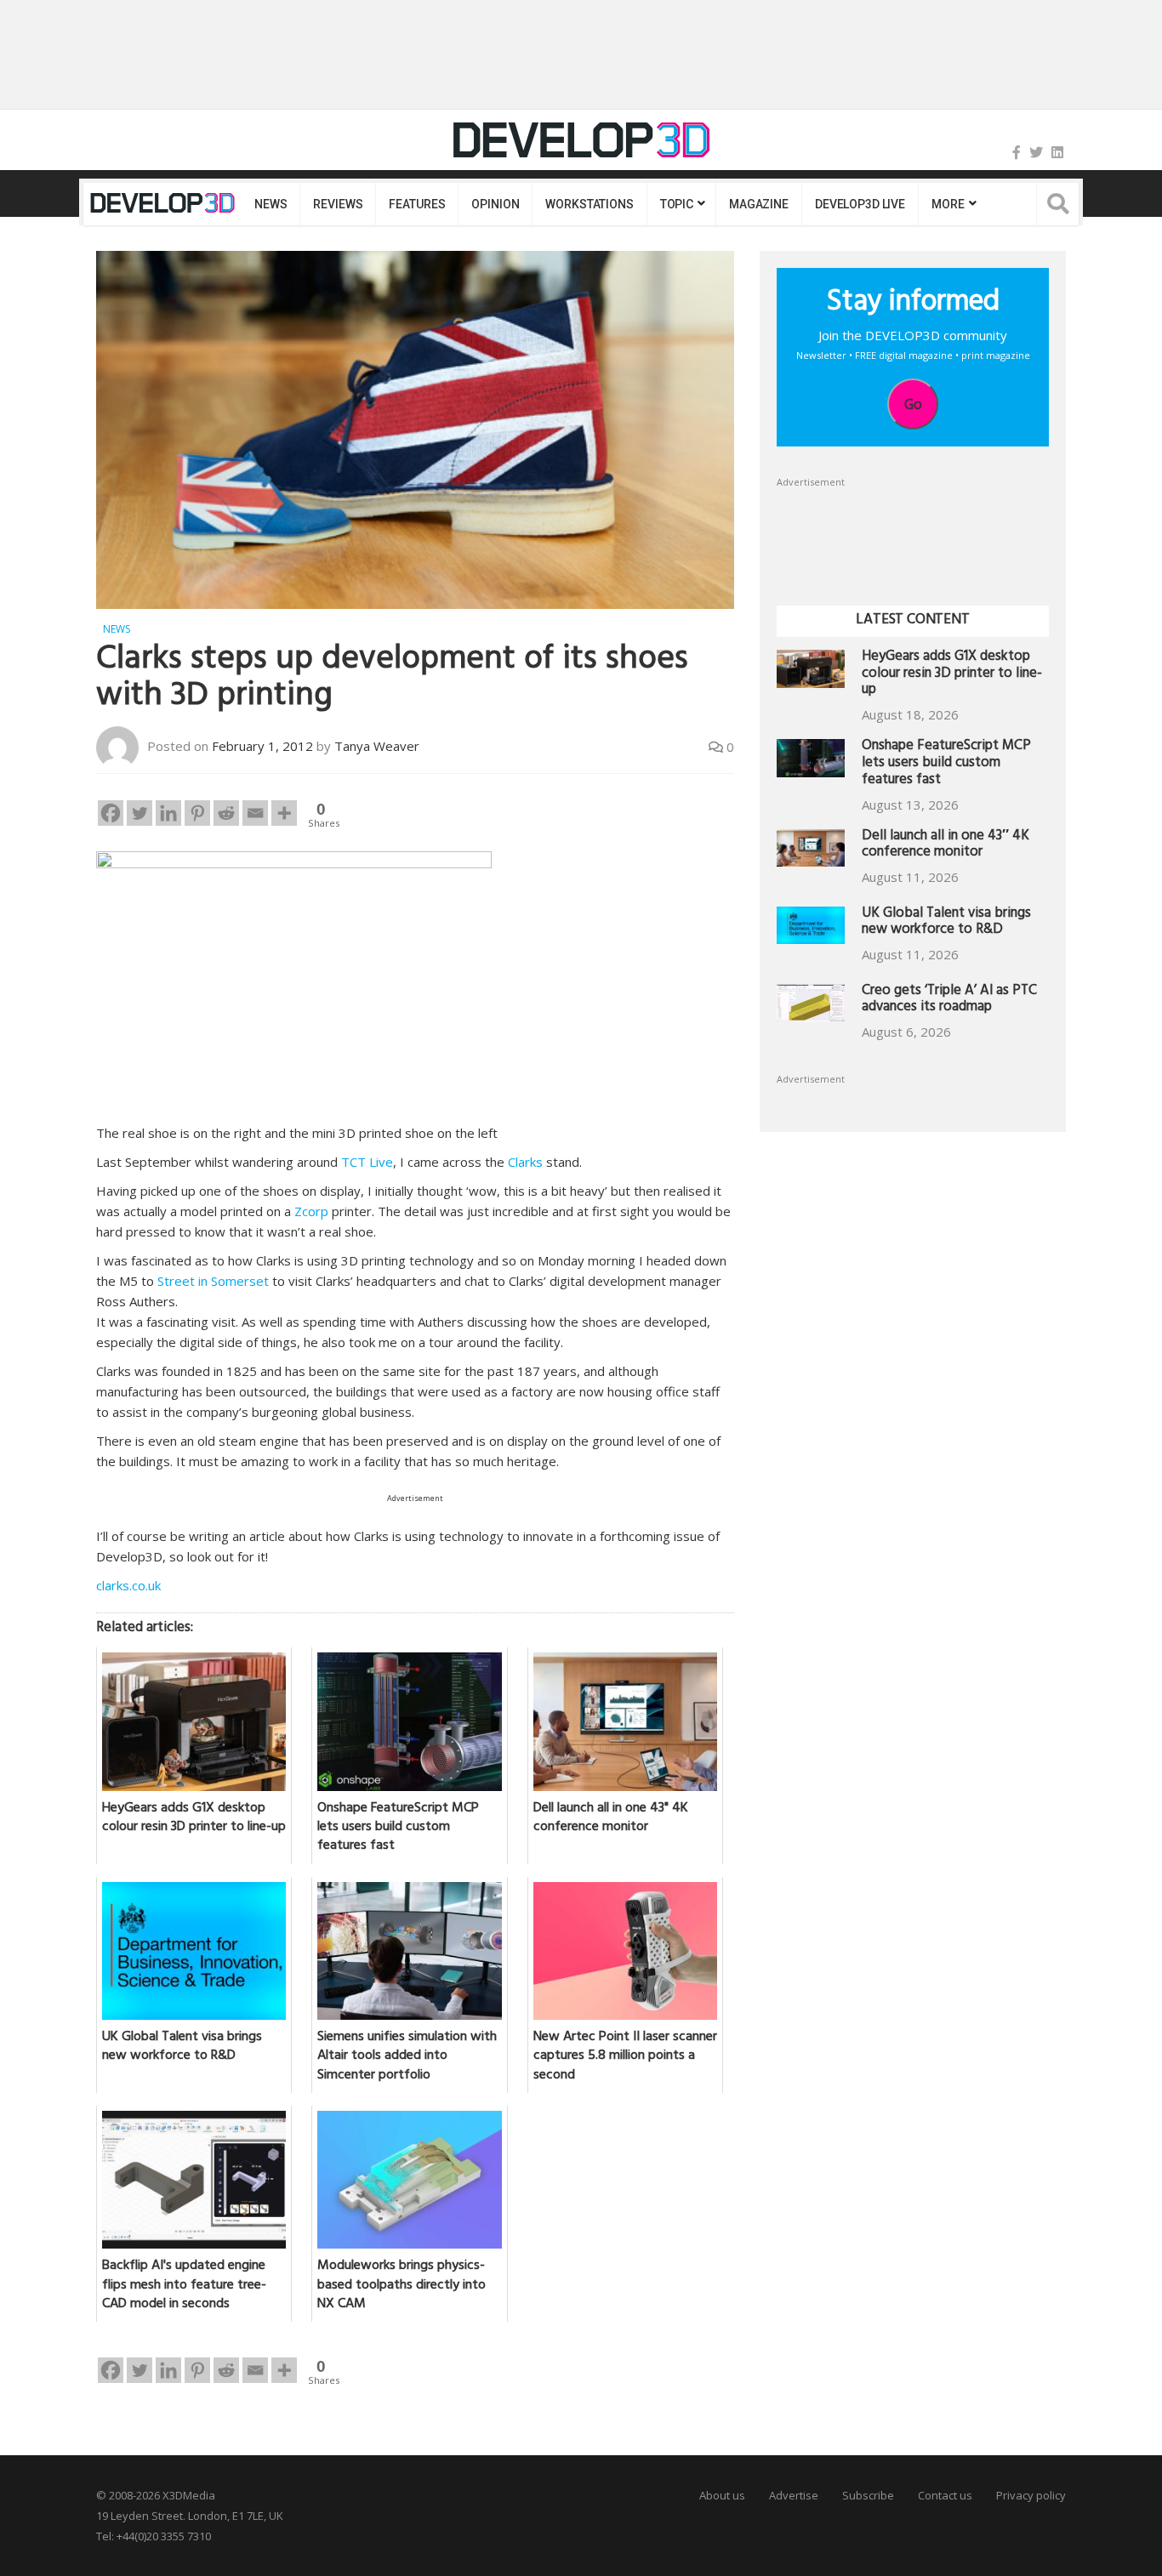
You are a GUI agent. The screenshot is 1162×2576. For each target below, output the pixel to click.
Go (913, 404)
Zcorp (311, 1211)
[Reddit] (226, 813)
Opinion (495, 204)
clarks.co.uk (128, 1585)
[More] (284, 813)
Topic (677, 204)
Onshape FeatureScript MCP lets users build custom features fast (946, 764)
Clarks (525, 1162)
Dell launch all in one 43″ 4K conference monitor (946, 846)
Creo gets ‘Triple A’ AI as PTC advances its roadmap (949, 1001)
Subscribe (868, 2495)
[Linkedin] (168, 813)
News (271, 204)
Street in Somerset (213, 1281)
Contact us (945, 2495)
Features (417, 204)
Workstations (589, 204)
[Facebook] (1017, 152)
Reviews (338, 204)
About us (722, 2495)
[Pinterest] (197, 813)
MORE (948, 204)
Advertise (794, 2495)
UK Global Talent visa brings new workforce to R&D (946, 923)
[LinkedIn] (1057, 152)
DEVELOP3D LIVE (860, 204)
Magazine (759, 204)
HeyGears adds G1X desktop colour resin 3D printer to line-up (952, 675)
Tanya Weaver (377, 746)
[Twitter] (1036, 152)
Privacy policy (1031, 2495)
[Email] (255, 813)
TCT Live (367, 1162)
